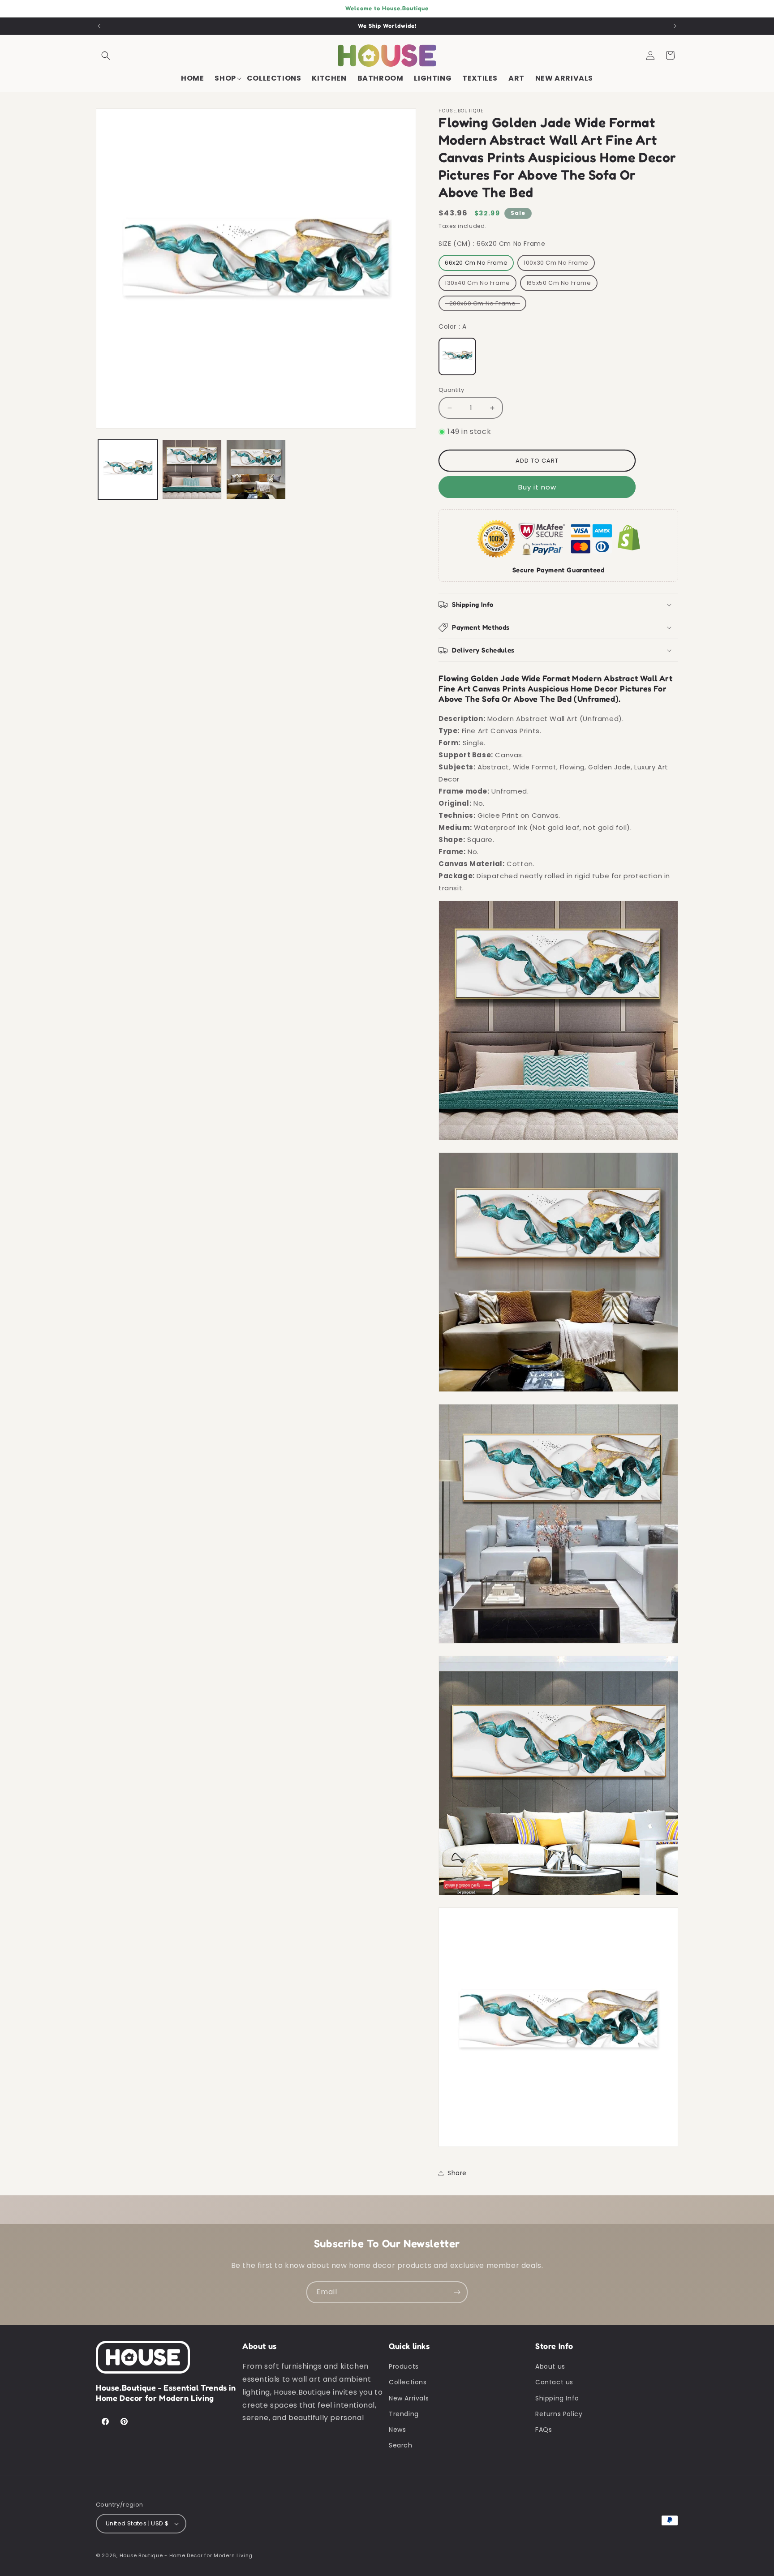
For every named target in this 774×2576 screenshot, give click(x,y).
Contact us (554, 2382)
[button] (106, 56)
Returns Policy (559, 2414)
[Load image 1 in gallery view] (128, 470)
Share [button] (457, 2173)
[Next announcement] (675, 26)
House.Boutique (141, 2555)
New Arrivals (409, 2398)
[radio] (476, 263)
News (397, 2430)
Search (401, 2445)
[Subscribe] (457, 2292)
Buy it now (537, 487)
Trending (404, 2414)
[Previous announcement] (99, 26)
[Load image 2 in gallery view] (192, 470)
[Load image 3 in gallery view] (256, 470)
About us (550, 2366)
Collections (408, 2382)
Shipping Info (557, 2398)
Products (404, 2366)
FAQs (544, 2430)
